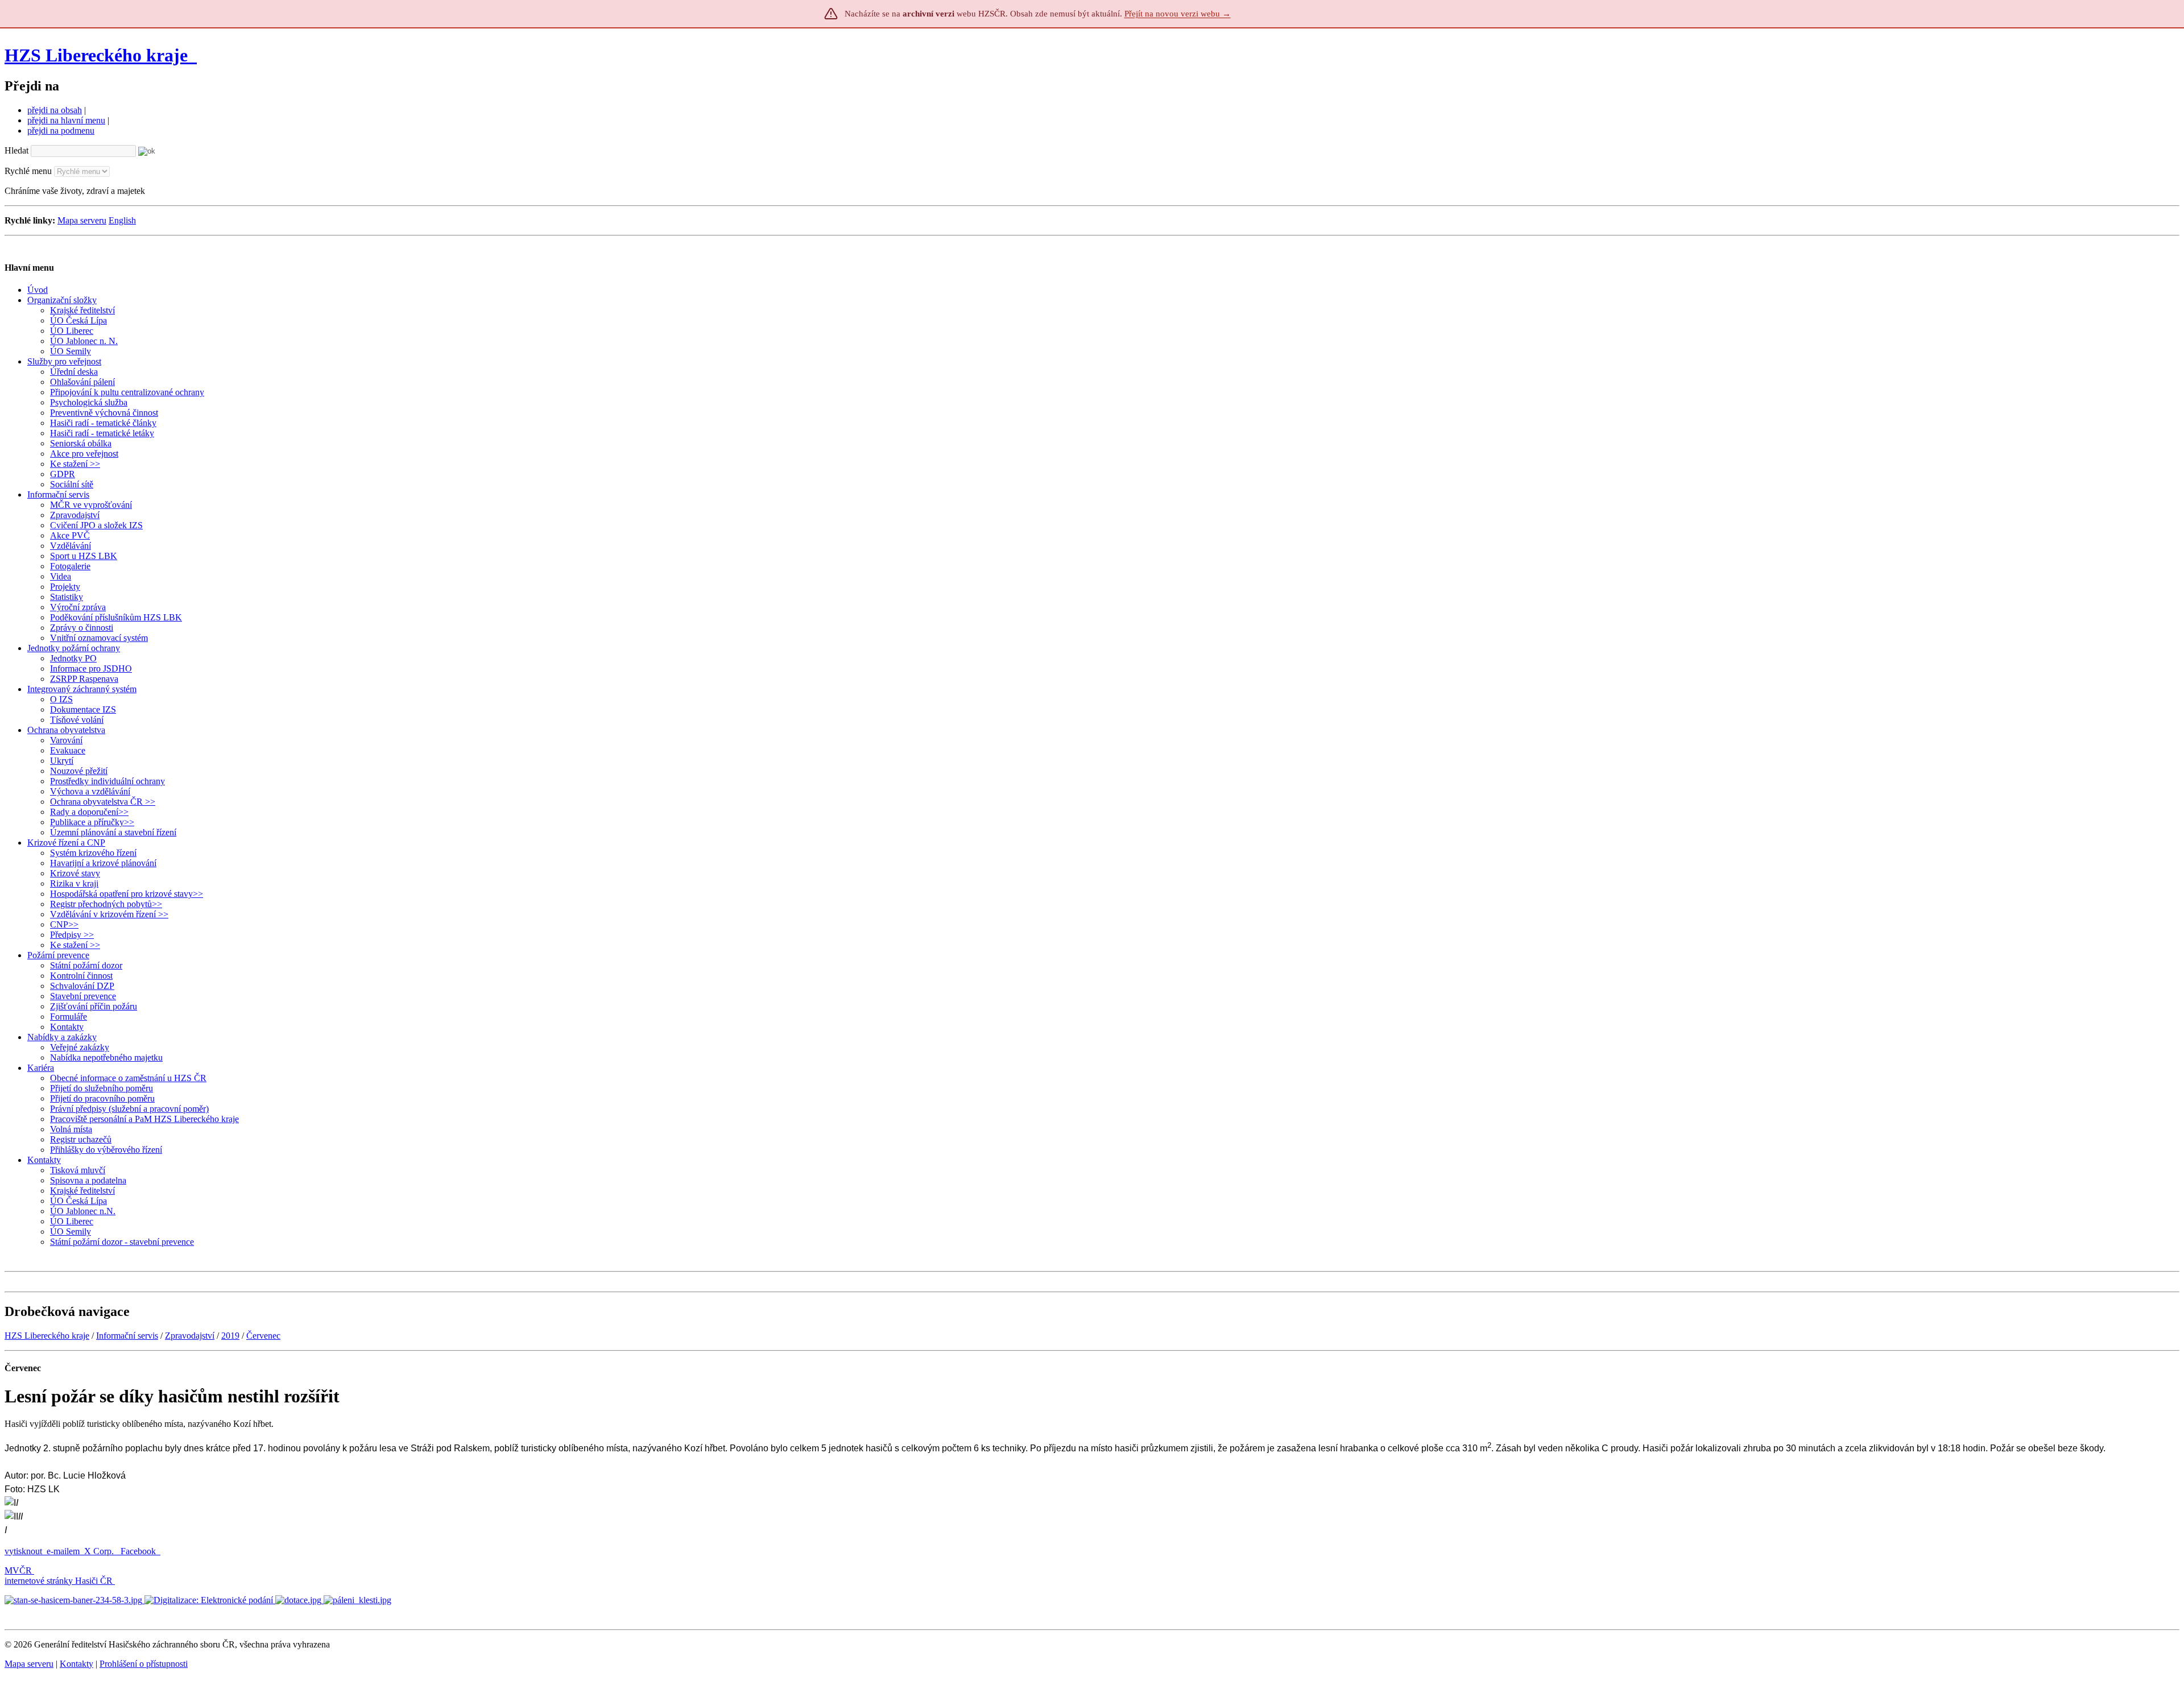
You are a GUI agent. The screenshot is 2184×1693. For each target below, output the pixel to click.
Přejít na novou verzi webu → (1178, 14)
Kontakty (76, 1664)
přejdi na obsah (55, 110)
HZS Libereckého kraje (96, 55)
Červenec (263, 1336)
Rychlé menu (28, 171)
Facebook (139, 1551)
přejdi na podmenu (61, 131)
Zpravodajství (190, 1336)
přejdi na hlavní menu (66, 120)
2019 (230, 1336)
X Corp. (100, 1551)
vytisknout (23, 1551)
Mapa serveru (82, 220)
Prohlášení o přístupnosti (144, 1664)
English (122, 220)
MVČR (18, 1570)
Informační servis (127, 1336)
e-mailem (63, 1551)
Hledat (16, 150)
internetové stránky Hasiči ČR (59, 1581)
